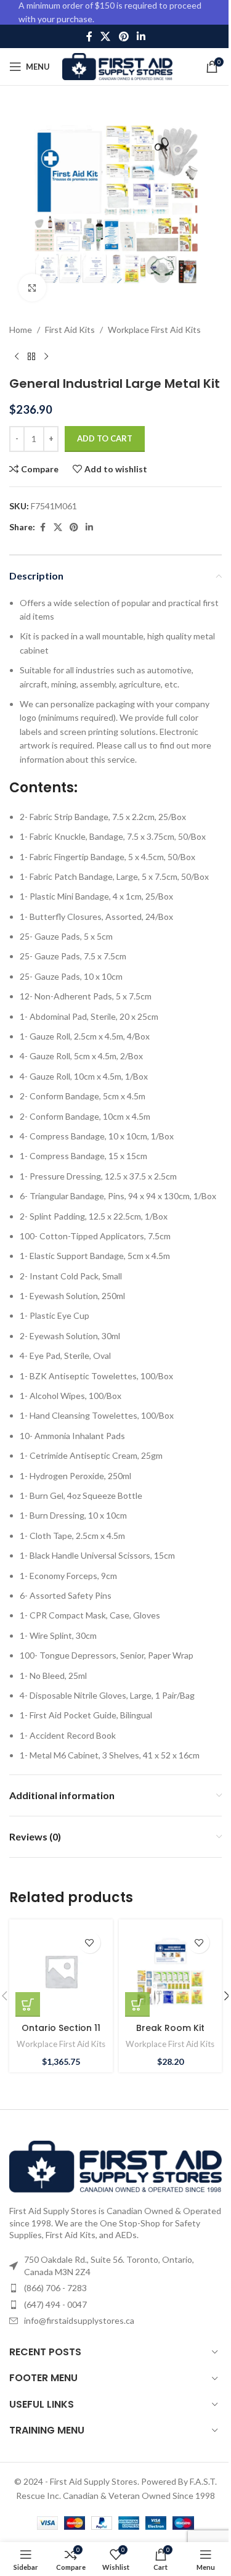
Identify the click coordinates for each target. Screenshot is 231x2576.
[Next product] (46, 356)
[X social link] (106, 36)
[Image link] (115, 2166)
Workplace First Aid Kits (154, 330)
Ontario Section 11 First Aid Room (61, 2034)
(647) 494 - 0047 (55, 2304)
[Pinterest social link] (124, 36)
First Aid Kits (70, 330)
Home (21, 330)
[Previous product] (17, 356)
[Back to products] (31, 356)
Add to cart (105, 438)
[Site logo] (117, 66)
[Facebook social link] (89, 36)
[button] (28, 2004)
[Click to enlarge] (32, 288)
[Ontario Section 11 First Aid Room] (61, 1971)
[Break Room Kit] (171, 1971)
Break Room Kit (170, 2028)
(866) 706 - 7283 (55, 2288)
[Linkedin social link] (141, 36)
